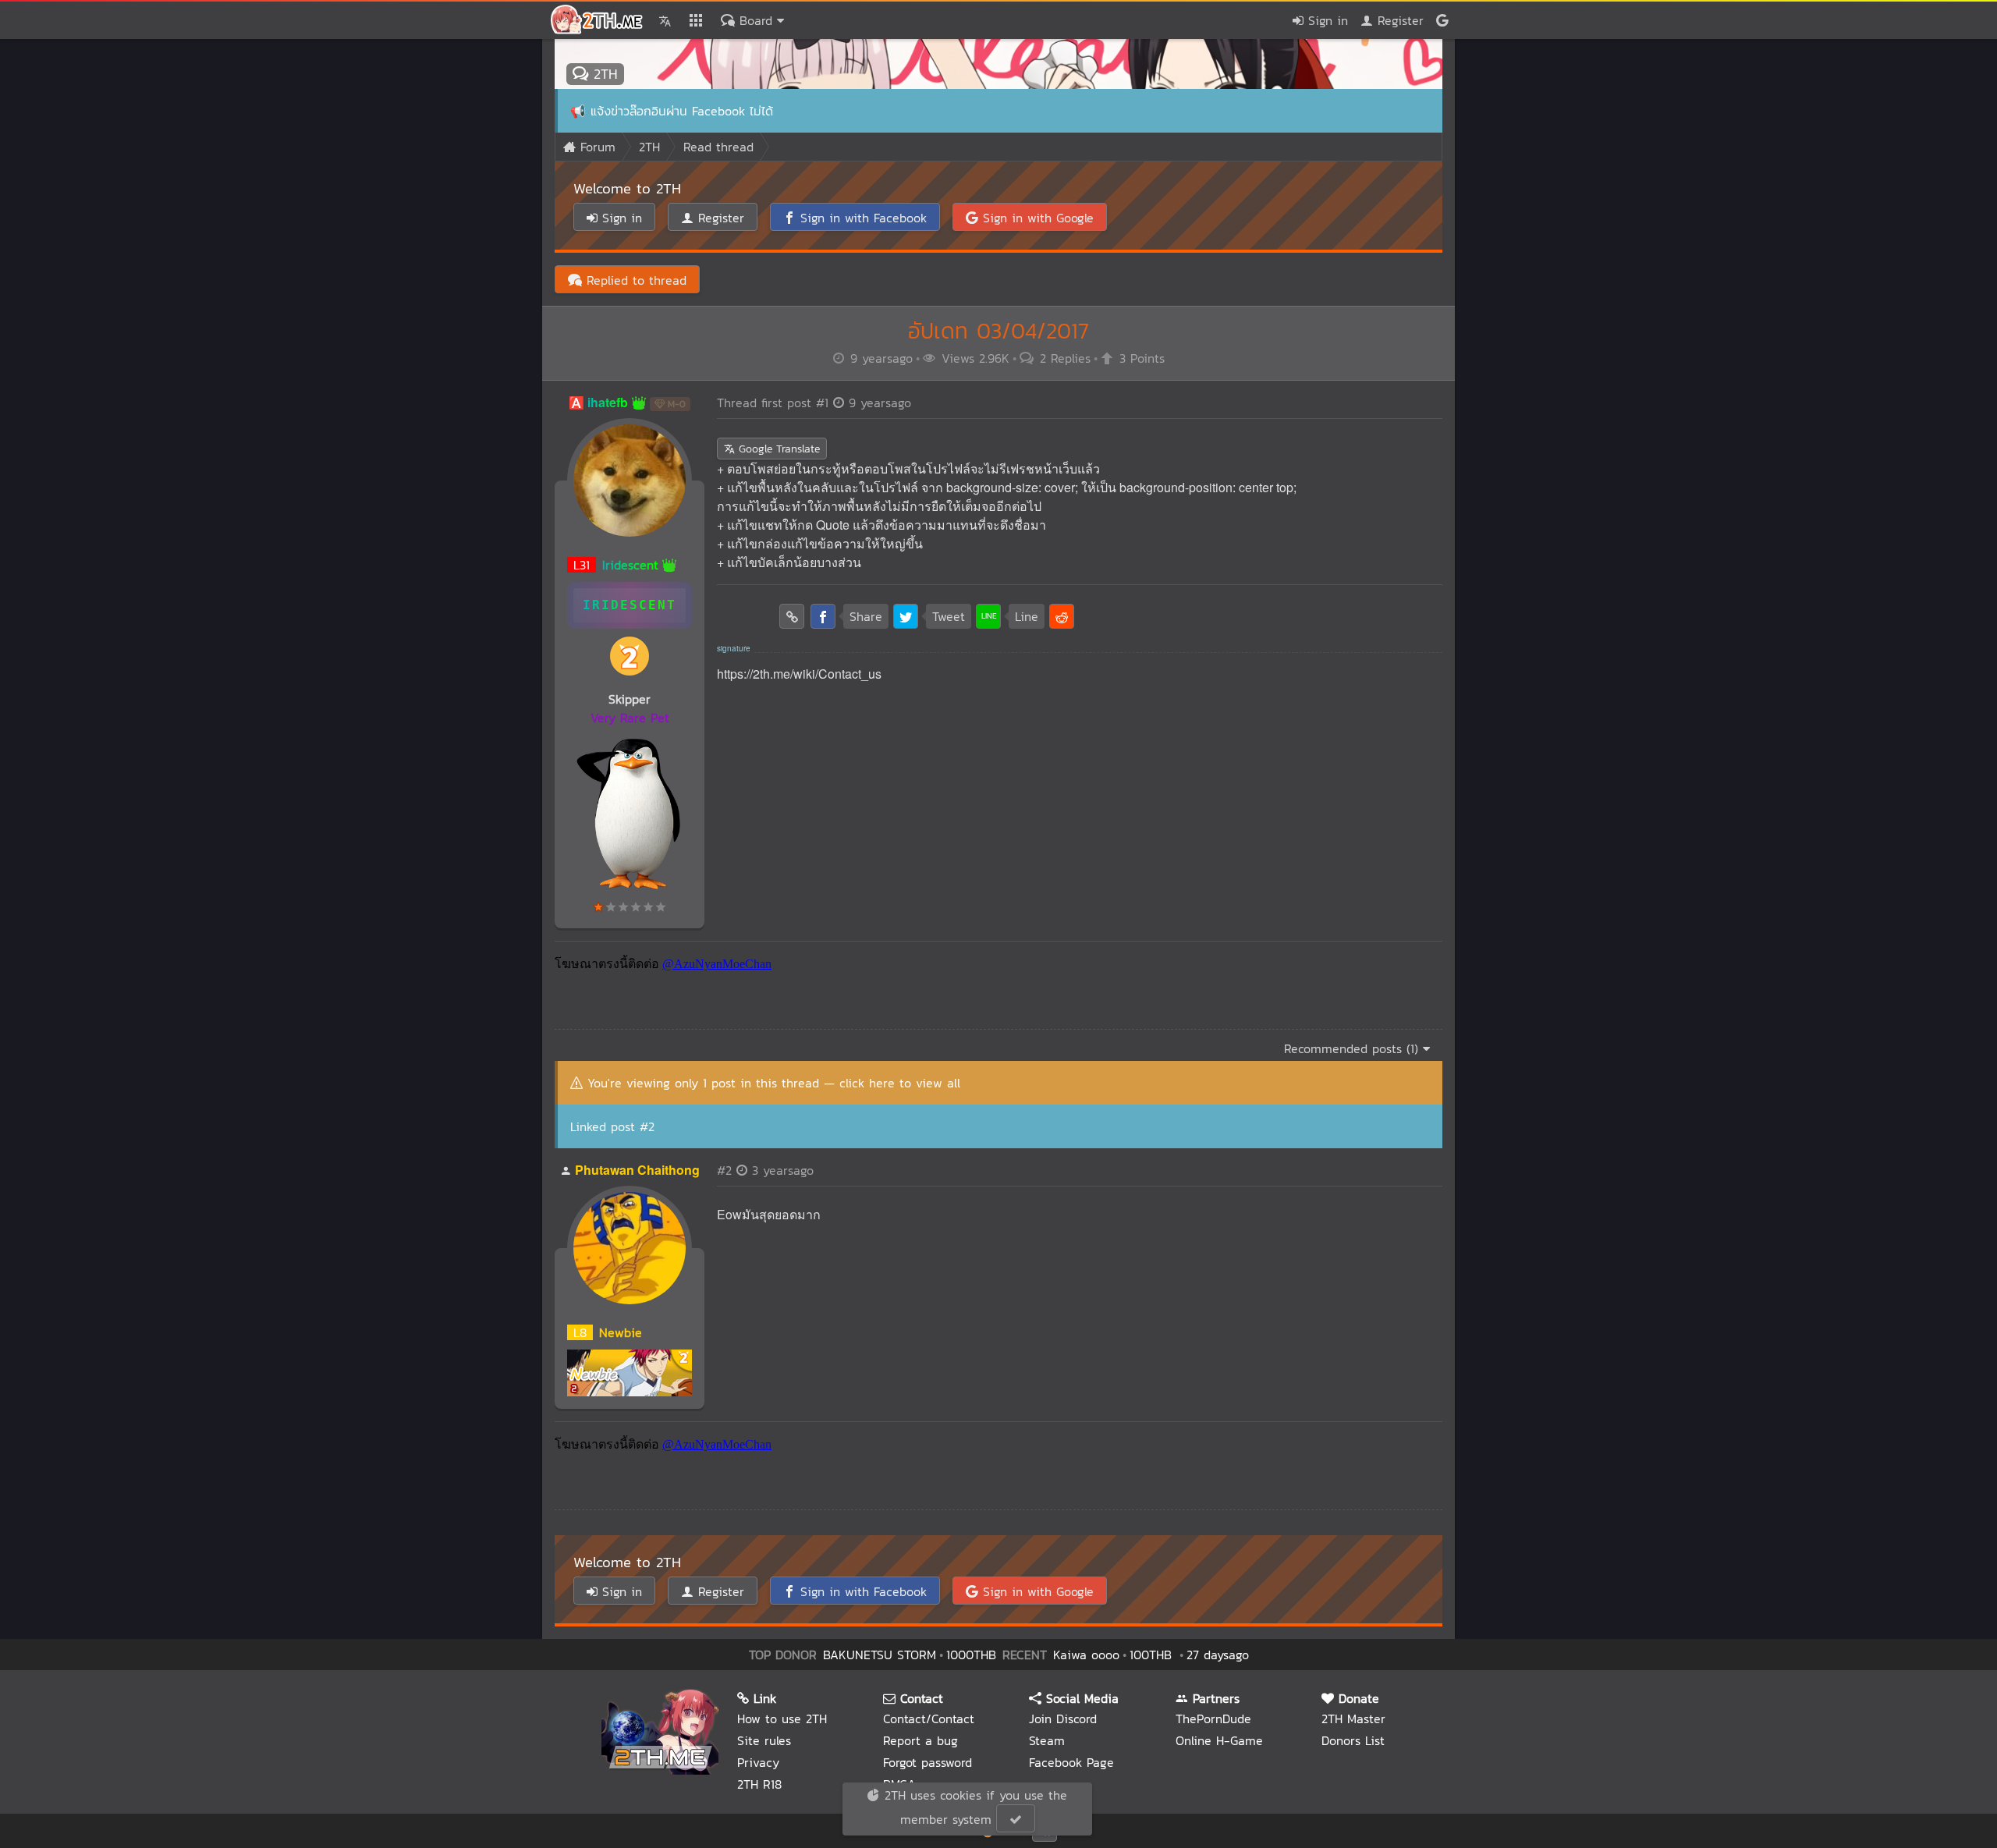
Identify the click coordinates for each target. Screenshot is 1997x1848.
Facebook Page (1071, 1762)
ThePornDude (1213, 1719)
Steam (1047, 1740)
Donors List (1353, 1740)
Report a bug (920, 1740)
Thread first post (814, 403)
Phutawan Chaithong (637, 1170)
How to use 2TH (782, 1719)
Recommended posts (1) (1353, 1048)
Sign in (1326, 20)
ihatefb (608, 402)
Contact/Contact (929, 1719)
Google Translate (777, 449)
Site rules (764, 1740)
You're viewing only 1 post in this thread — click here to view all (774, 1083)
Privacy (758, 1762)
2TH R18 (759, 1784)
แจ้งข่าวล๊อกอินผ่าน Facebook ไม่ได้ (682, 111)
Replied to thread (634, 280)
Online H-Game (1219, 1740)
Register (1398, 20)
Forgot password (928, 1762)
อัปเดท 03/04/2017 (998, 331)
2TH (603, 74)
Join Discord (1063, 1719)
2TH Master (1353, 1719)
